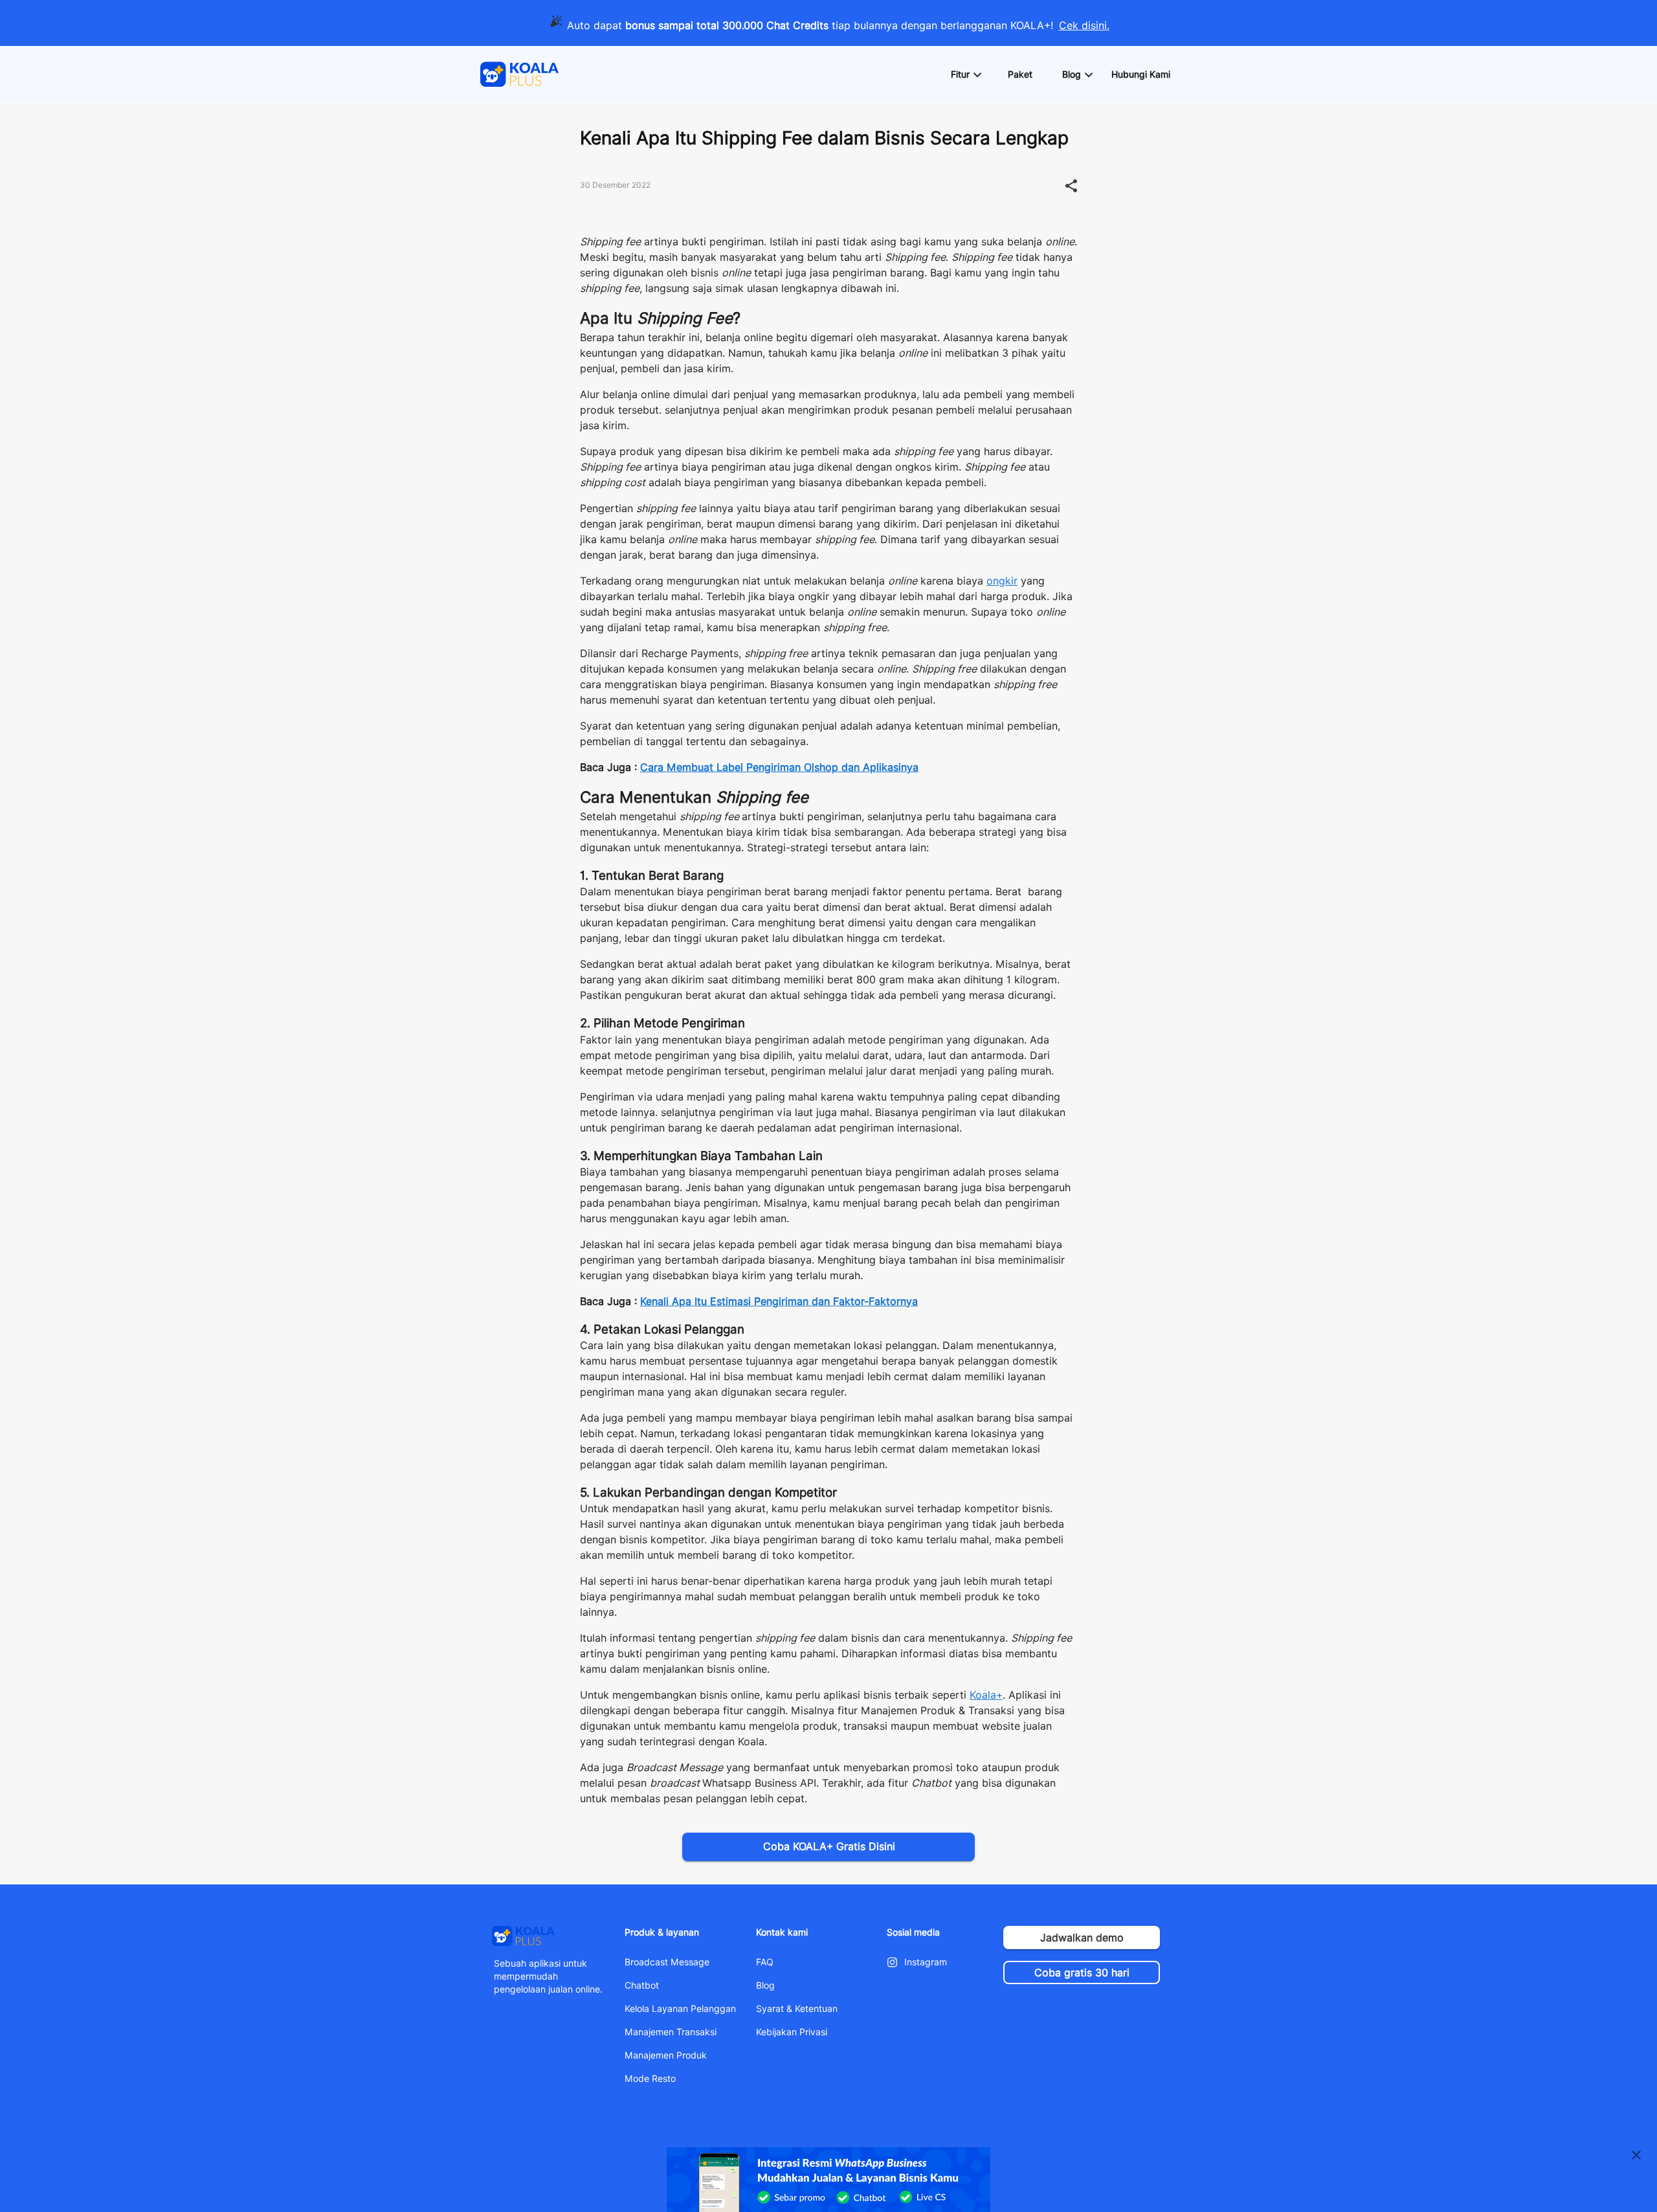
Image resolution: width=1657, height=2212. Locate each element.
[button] (966, 74)
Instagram (926, 1962)
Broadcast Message (667, 1962)
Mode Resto (650, 2079)
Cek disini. (1084, 26)
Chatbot (642, 1985)
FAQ (765, 1962)
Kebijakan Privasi (792, 2032)
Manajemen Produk (666, 2055)
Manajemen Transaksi (671, 2032)
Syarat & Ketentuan (797, 2009)
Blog (765, 1985)
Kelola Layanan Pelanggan (680, 2009)
